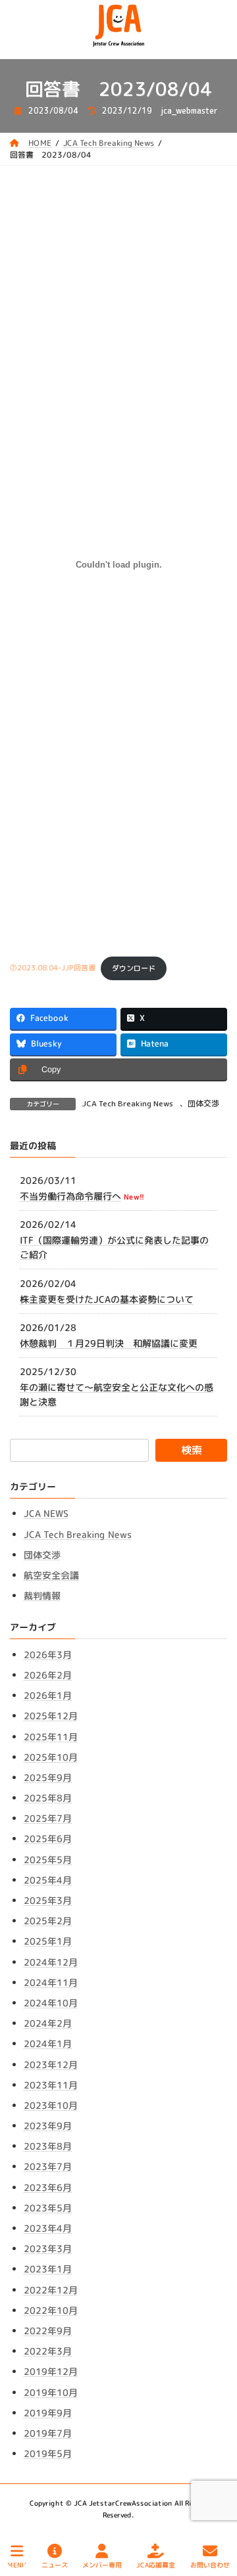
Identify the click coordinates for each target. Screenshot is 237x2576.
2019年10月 (51, 2392)
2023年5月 (48, 2208)
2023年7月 (48, 2166)
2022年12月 (51, 2290)
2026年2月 (48, 1675)
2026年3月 (48, 1655)
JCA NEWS (46, 1513)
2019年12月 (51, 2371)
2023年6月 (48, 2187)
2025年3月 (48, 1900)
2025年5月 (48, 1860)
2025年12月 (51, 1716)
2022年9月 (48, 2331)
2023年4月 (48, 2228)
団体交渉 (203, 1103)
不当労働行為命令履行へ (70, 1196)
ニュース (55, 2564)
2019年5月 (48, 2453)
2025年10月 (51, 1757)
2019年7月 (48, 2433)
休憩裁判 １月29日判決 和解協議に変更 (109, 1343)
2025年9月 (48, 1777)
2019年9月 (48, 2413)
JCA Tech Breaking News (128, 1103)
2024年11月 (51, 1982)
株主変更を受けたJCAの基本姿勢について (107, 1299)
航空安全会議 (51, 1575)
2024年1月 (48, 2044)
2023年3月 (48, 2248)
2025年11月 (51, 1737)
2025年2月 (48, 1921)
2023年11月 (51, 2085)
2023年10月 (51, 2105)
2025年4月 (48, 1880)
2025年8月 (48, 1798)
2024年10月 (51, 2003)
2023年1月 (48, 2269)
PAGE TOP (216, 2516)
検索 (192, 1450)
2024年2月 (48, 2023)
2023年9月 (48, 2126)
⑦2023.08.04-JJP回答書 (53, 968)
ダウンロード (134, 968)
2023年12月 (51, 2065)
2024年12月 (51, 1962)
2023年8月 (48, 2146)
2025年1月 (48, 1941)
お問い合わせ (210, 2564)
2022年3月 (48, 2351)
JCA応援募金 (156, 2564)
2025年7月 (48, 1818)
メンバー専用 (102, 2564)
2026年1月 (48, 1695)
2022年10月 (51, 2310)
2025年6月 (48, 1839)
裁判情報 (42, 1595)
